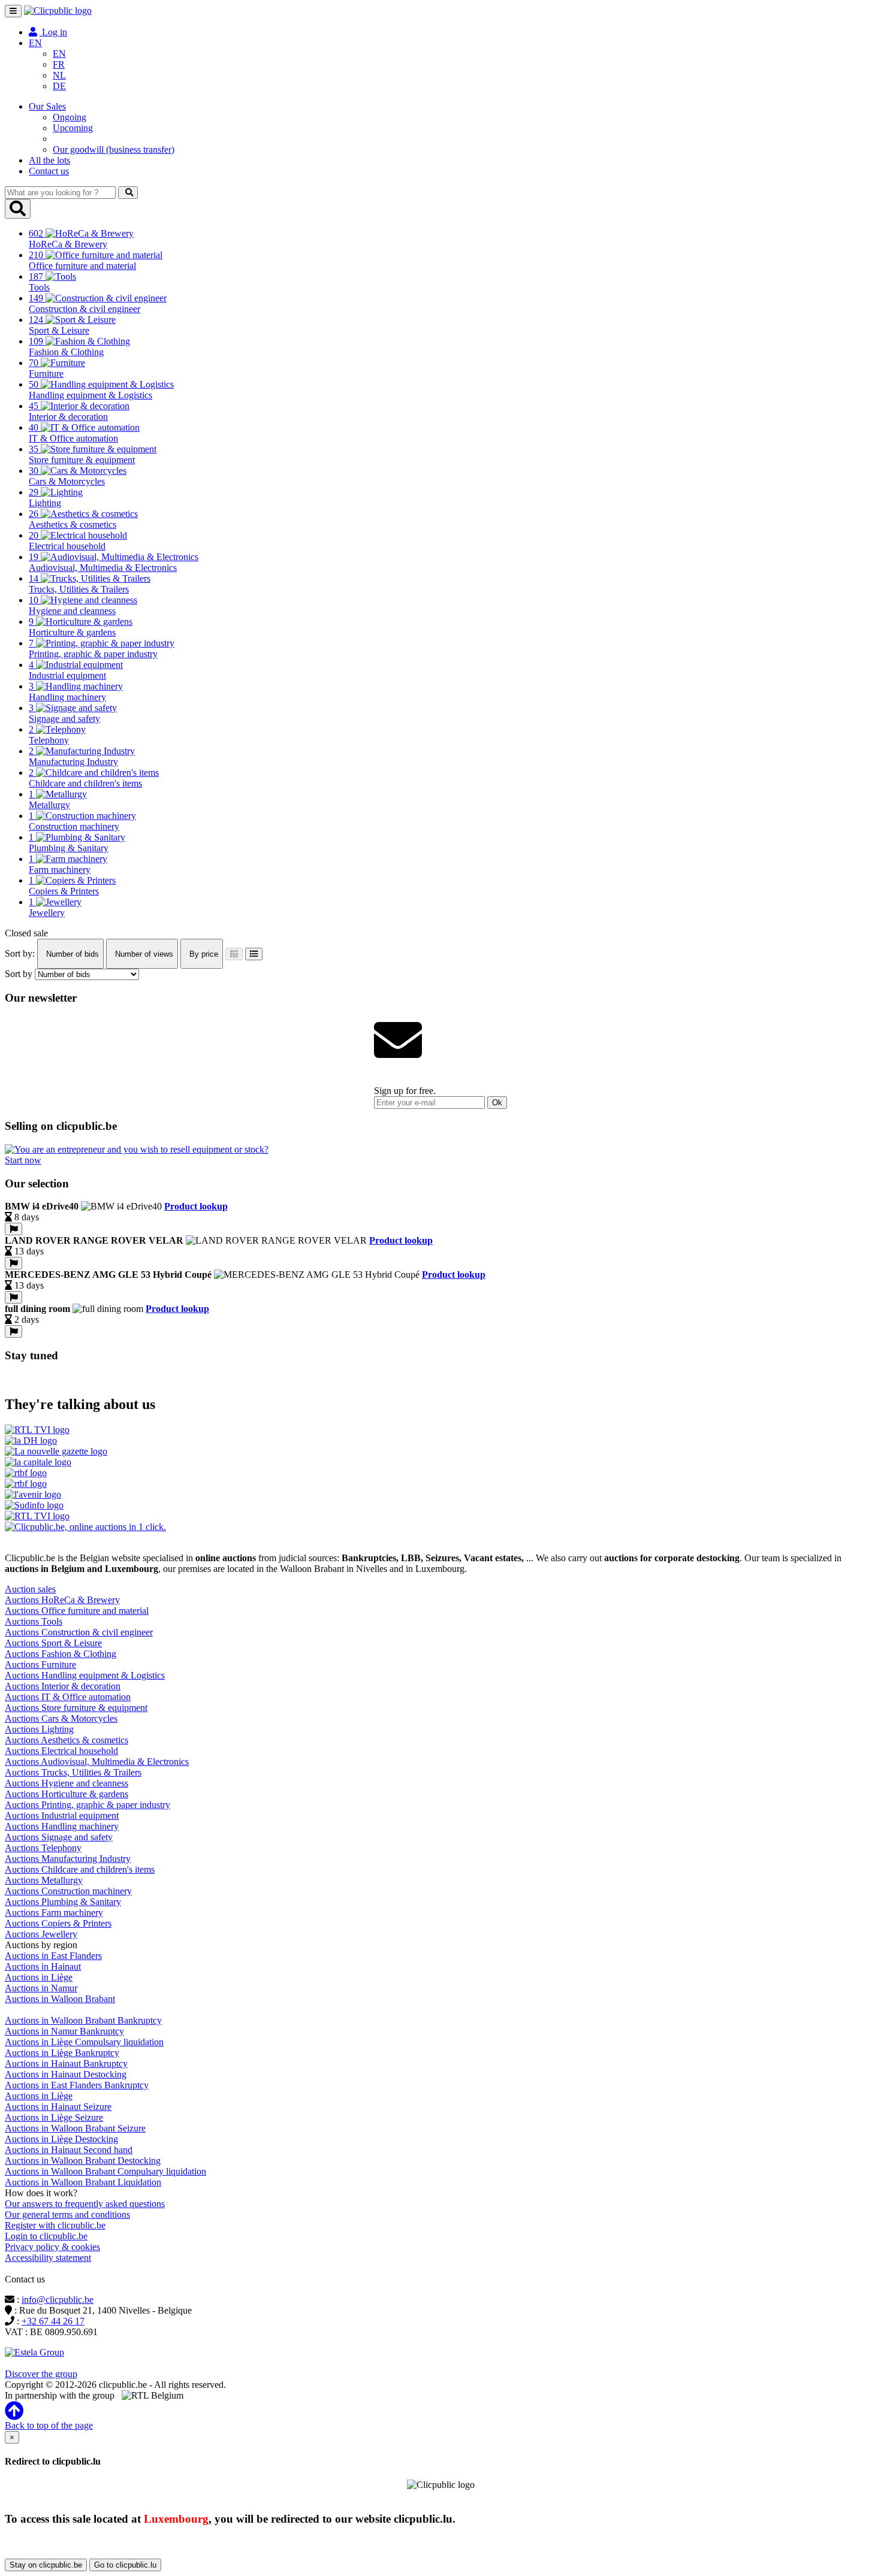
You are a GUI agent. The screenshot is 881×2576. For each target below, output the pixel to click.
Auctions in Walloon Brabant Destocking (83, 2161)
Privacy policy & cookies (52, 2247)
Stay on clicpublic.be (46, 2565)
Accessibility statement (48, 2258)
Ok (497, 1103)
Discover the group (41, 2374)
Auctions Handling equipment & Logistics (85, 1675)
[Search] (128, 193)
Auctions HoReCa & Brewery (62, 1600)
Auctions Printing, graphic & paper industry (88, 1805)
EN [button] (35, 43)
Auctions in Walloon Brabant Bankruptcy (83, 2020)
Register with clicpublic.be (55, 2225)
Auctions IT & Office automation (68, 1697)
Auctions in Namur (41, 1988)
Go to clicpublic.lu (125, 2565)
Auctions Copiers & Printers (58, 1923)
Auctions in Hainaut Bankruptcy (66, 2063)
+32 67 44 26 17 (53, 2321)
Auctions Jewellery (41, 1934)
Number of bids (71, 954)
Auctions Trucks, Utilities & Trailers (73, 1772)
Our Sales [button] (47, 106)
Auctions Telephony (43, 1848)
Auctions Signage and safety (59, 1837)
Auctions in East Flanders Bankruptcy (77, 2085)
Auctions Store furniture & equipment (76, 1708)
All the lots (49, 160)
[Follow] (13, 1229)
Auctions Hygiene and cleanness (67, 1783)
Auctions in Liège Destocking (61, 2139)
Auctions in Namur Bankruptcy (64, 2031)
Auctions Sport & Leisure (53, 1643)
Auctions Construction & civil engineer (79, 1632)
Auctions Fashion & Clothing (61, 1654)
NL (59, 75)
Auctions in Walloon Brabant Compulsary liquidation (105, 2171)
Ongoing (70, 117)
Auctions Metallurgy (44, 1880)
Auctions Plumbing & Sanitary (63, 1902)
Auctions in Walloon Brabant (60, 1999)
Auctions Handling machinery (62, 1826)
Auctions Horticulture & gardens (67, 1794)
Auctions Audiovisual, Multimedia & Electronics (97, 1762)
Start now (23, 1160)
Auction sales (30, 1589)
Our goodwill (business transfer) (114, 149)
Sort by (19, 974)
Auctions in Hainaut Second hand (69, 2150)
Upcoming (73, 128)
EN (59, 54)
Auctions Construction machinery (68, 1891)
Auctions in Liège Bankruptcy (62, 2053)
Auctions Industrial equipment (62, 1815)
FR (59, 64)
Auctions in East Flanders (53, 1956)
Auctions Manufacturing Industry (68, 1859)
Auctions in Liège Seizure (54, 2117)
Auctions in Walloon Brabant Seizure (75, 2128)
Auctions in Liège (39, 1977)
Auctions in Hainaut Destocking (66, 2074)
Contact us (49, 171)
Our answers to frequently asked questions (85, 2204)
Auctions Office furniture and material (77, 1611)
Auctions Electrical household (61, 1751)
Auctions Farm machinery (54, 1913)
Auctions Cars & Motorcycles (61, 1718)
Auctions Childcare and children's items (80, 1869)
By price (203, 954)
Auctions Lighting (39, 1729)
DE (59, 86)
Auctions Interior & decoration (63, 1686)
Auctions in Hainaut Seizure (58, 2107)
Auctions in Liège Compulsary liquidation (84, 2042)
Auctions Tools (34, 1621)
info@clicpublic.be (58, 2300)
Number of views (143, 954)
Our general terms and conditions (67, 2214)
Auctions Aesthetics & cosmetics (67, 1740)
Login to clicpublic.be (46, 2236)
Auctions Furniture (40, 1665)
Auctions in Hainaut (43, 1966)
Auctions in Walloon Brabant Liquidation (83, 2182)
